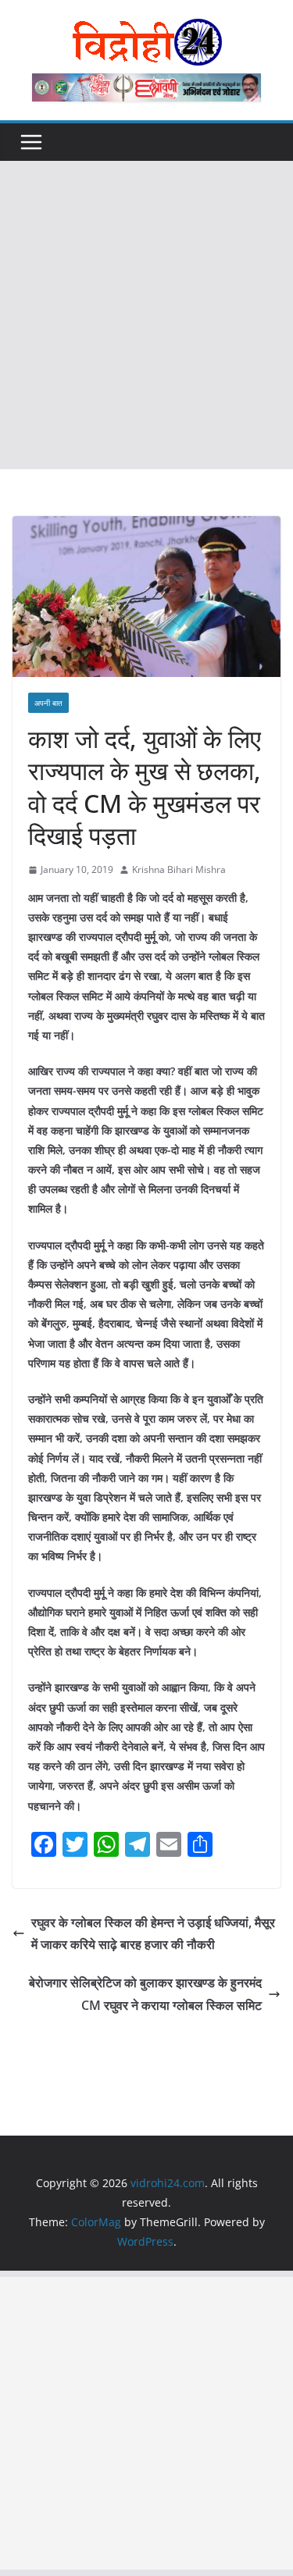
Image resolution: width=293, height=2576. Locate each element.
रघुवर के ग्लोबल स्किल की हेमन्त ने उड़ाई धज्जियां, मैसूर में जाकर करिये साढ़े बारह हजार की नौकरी (153, 1934)
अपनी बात (48, 703)
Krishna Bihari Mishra (179, 869)
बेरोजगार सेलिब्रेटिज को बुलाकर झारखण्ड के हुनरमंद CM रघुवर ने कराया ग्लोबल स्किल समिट (145, 1994)
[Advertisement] (146, 315)
